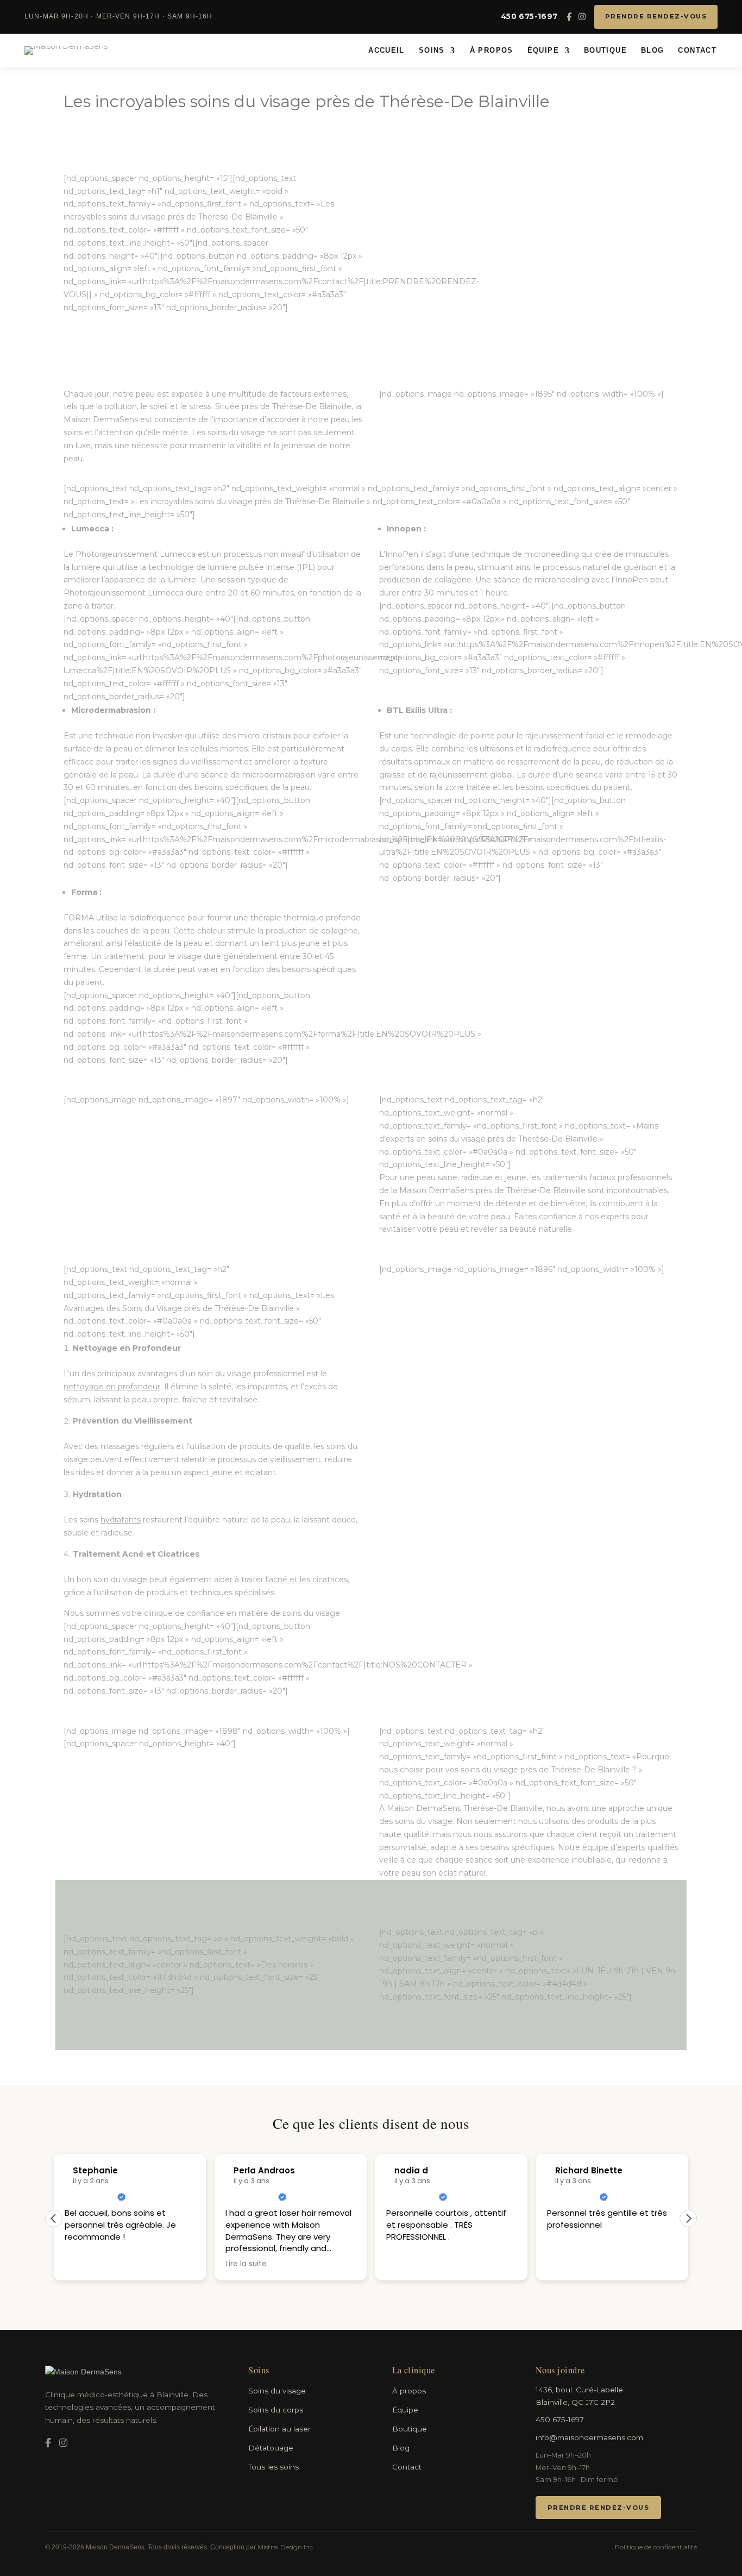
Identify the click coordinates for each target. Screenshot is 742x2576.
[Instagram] (582, 17)
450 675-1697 (529, 16)
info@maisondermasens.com (589, 2437)
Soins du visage (277, 2391)
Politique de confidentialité (656, 2547)
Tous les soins (273, 2467)
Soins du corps (276, 2410)
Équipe (543, 51)
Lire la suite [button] (85, 2264)
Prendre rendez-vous (656, 16)
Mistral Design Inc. (286, 2547)
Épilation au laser (279, 2429)
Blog (653, 51)
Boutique (605, 51)
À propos (492, 51)
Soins (432, 51)
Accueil (386, 51)
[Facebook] (569, 17)
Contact (697, 51)
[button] (688, 2218)
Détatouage (271, 2448)
